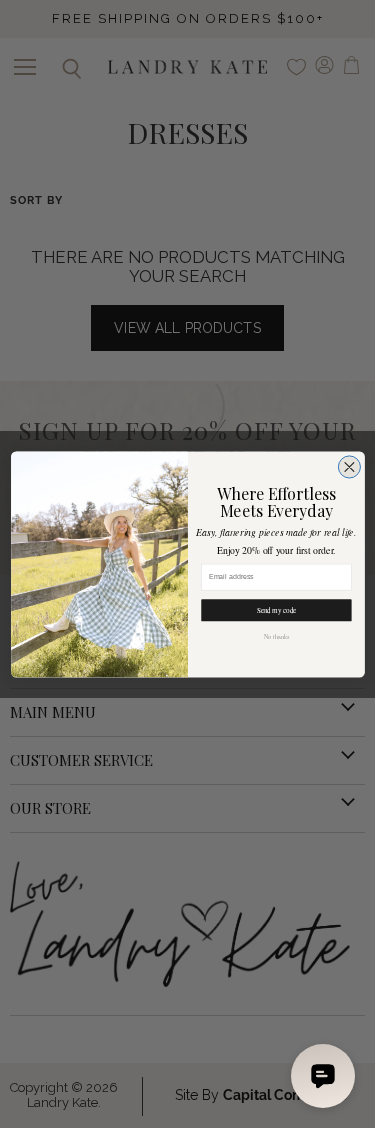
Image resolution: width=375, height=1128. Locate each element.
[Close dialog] (349, 466)
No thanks (275, 636)
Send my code (276, 609)
